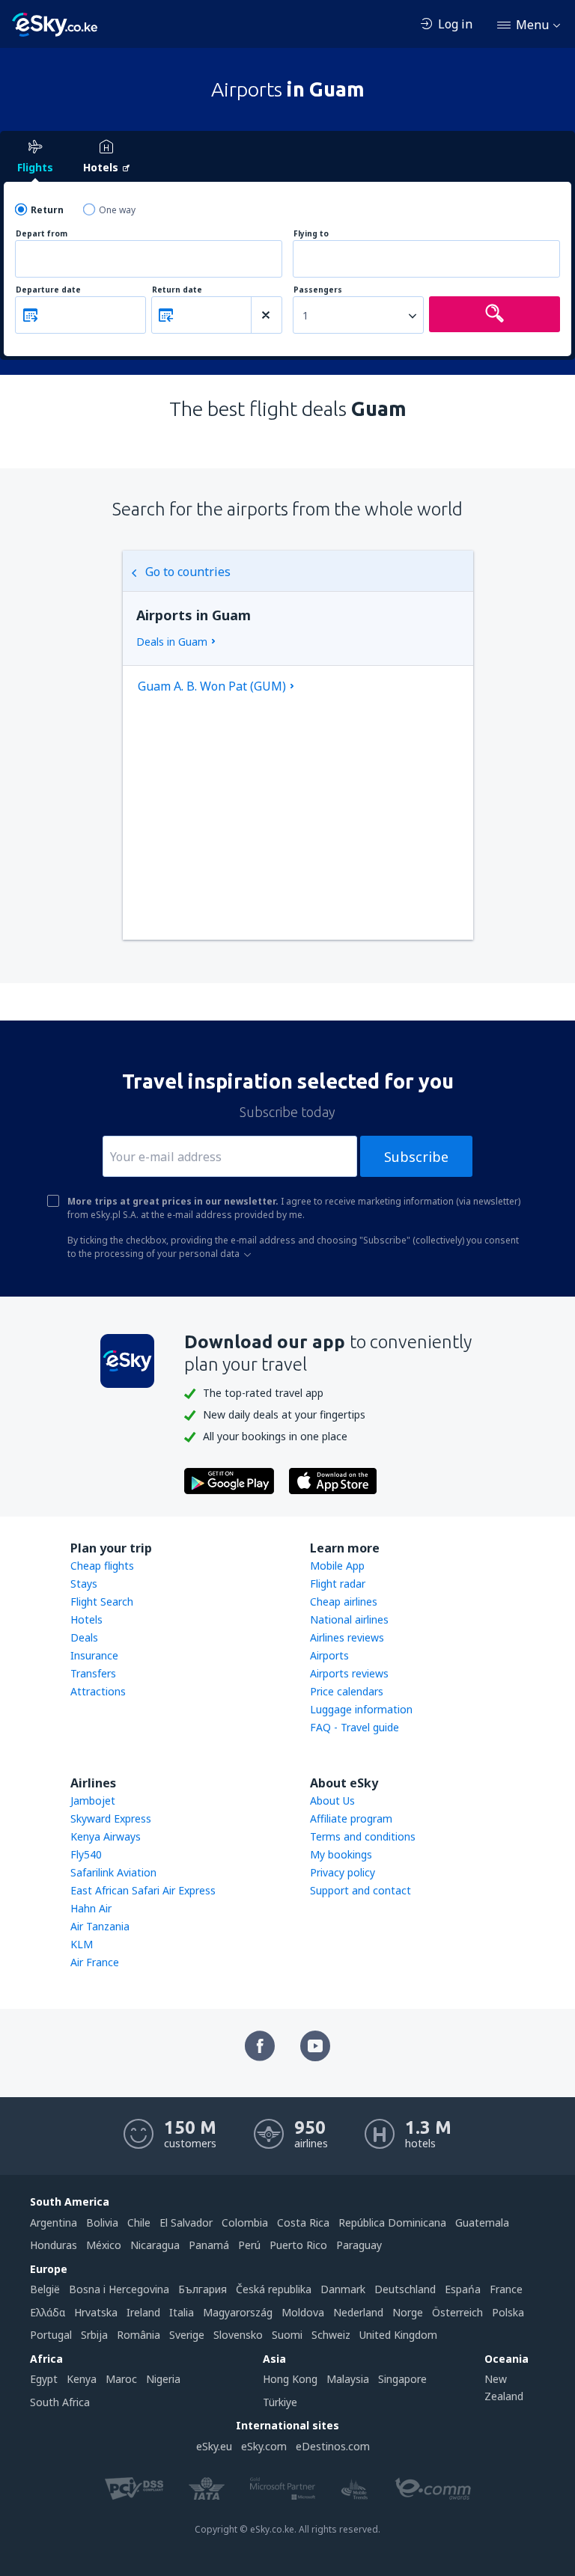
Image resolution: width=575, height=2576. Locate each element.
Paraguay (359, 2245)
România (139, 2335)
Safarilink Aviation (113, 1872)
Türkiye (280, 2402)
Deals (84, 1637)
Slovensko (238, 2335)
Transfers (93, 1673)
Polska (508, 2312)
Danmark (343, 2289)
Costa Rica (303, 2222)
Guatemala (482, 2222)
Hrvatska (96, 2312)
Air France (95, 1962)
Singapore (402, 2379)
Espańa (463, 2289)
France (506, 2289)
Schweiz (331, 2335)
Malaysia (348, 2379)
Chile (139, 2222)
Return (47, 210)
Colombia (245, 2222)
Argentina (54, 2222)
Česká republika (274, 2289)
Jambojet (93, 1801)
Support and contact (360, 1890)
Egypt (44, 2379)
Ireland (143, 2312)
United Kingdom (398, 2335)
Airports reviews (349, 1673)
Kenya (82, 2379)
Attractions (98, 1691)
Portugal (51, 2335)
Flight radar (338, 1584)
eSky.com (264, 2446)
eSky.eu (214, 2446)
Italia (182, 2312)
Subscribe (416, 1157)
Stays (84, 1584)
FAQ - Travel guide (355, 1727)
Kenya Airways (106, 1836)
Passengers (318, 290)
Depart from (42, 234)
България (203, 2289)
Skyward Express (111, 1818)
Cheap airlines (344, 1601)
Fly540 (86, 1854)
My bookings (341, 1854)
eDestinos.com (333, 2446)
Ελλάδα (48, 2312)
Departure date (48, 290)
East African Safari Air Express (143, 1890)
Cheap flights (102, 1566)
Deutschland (405, 2289)
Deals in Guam (172, 642)
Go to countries (188, 572)
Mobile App (337, 1566)
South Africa (60, 2402)
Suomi (287, 2335)
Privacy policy (343, 1872)
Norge (408, 2312)
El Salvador (186, 2222)
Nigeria (163, 2379)
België (45, 2289)
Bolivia (102, 2222)
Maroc (121, 2379)
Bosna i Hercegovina (119, 2289)
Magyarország (238, 2312)
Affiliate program (351, 1818)
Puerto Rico (298, 2245)
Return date (177, 290)
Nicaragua (155, 2245)
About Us (332, 1801)
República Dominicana (392, 2222)
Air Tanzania (100, 1926)
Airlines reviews (347, 1637)
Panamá (209, 2245)
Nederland (358, 2312)
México (104, 2245)
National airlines (349, 1619)
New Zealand (504, 2387)
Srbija (94, 2335)
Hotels (86, 1619)
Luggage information (361, 1709)
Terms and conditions (363, 1836)
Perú (249, 2245)
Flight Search (102, 1601)
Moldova (303, 2312)
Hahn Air (91, 1908)
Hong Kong (290, 2379)
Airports (329, 1655)
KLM (82, 1944)
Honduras (54, 2245)
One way (117, 210)
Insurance (94, 1655)
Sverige (187, 2335)
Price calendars (347, 1691)
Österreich (457, 2312)
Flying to (311, 234)
